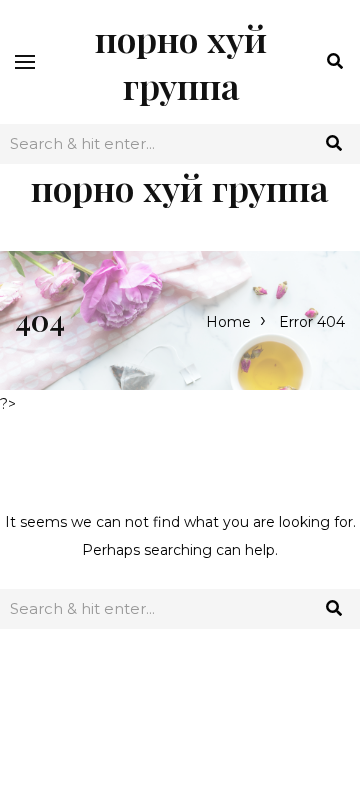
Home (228, 322)
